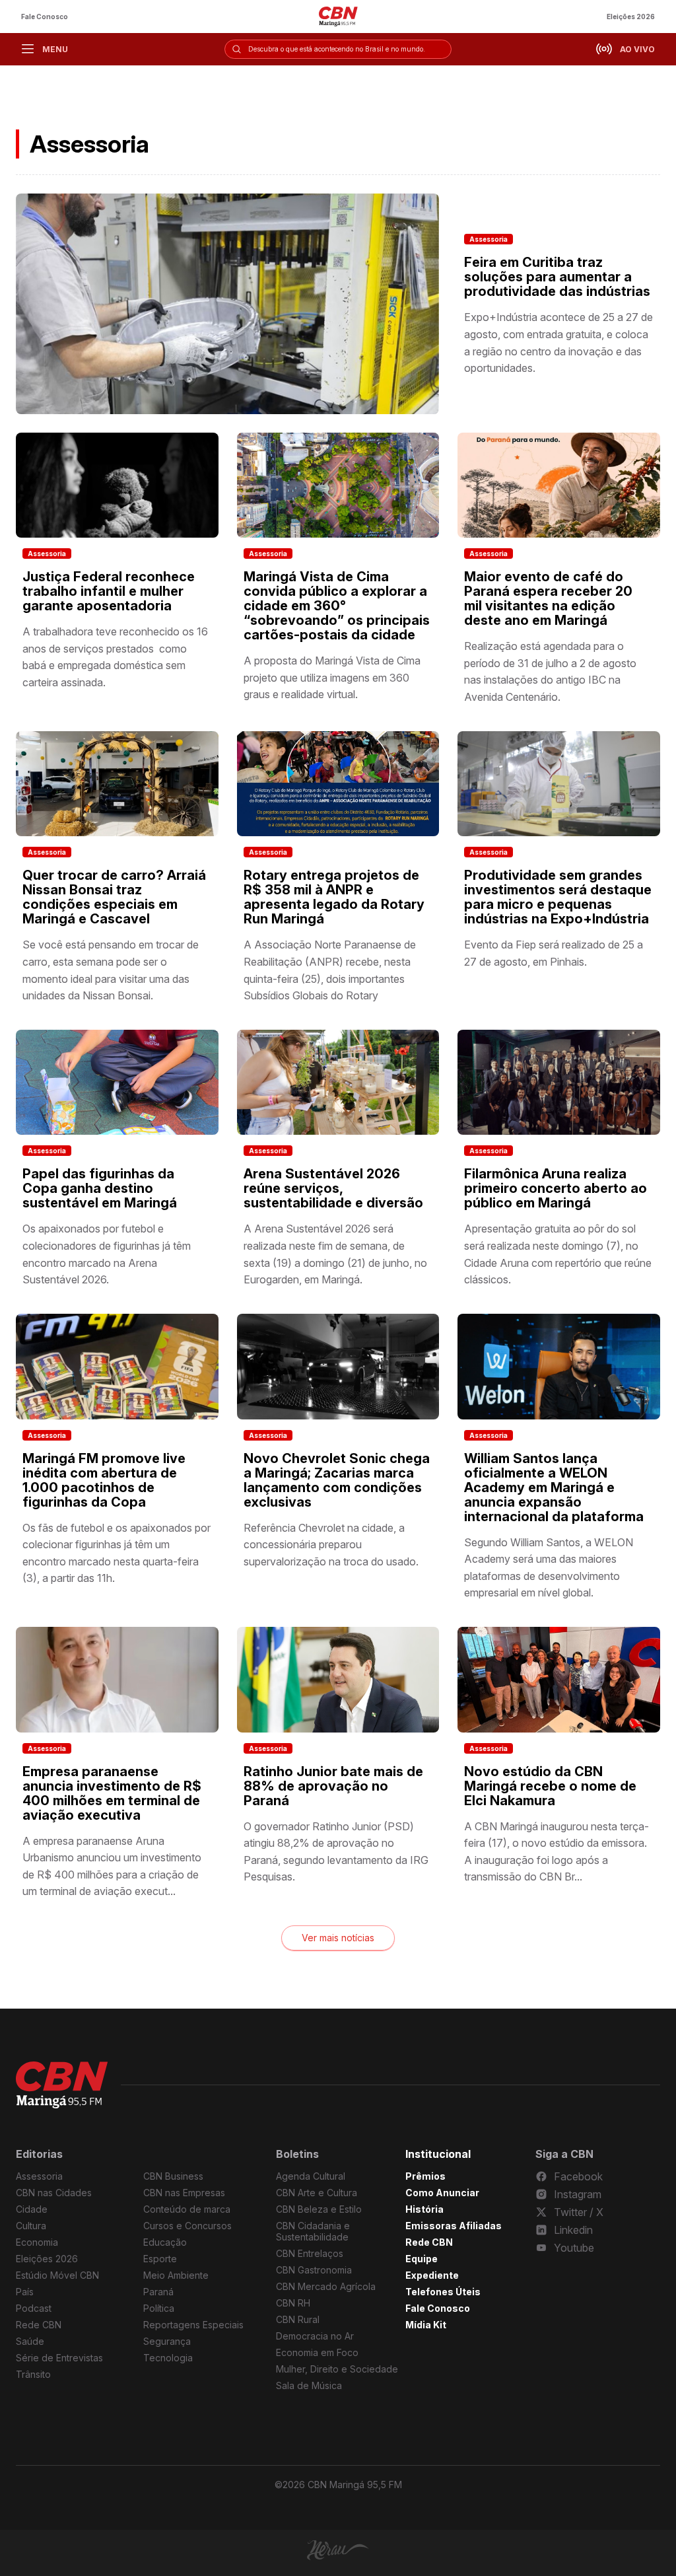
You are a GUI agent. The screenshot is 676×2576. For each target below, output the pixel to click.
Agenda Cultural (311, 2176)
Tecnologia (168, 2358)
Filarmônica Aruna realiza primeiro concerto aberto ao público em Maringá (556, 1188)
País (25, 2292)
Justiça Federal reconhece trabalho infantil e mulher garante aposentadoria (109, 591)
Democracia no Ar (315, 2336)
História (424, 2209)
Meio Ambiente (176, 2275)
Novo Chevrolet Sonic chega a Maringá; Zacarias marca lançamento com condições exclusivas (337, 1480)
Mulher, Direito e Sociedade (337, 2369)
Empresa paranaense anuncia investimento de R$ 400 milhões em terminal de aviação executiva (112, 1793)
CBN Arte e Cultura (317, 2193)
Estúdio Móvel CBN (57, 2275)
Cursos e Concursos (187, 2226)
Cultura (31, 2226)
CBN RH (293, 2303)
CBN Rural (298, 2319)
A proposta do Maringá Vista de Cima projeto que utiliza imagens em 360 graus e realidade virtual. (332, 677)
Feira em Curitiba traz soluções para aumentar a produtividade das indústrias (557, 277)
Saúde (30, 2341)
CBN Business (173, 2176)
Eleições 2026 (631, 17)
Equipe (422, 2259)
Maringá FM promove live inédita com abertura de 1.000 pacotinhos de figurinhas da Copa (104, 1480)
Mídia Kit (426, 2325)
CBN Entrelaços (310, 2253)
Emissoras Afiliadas (454, 2226)
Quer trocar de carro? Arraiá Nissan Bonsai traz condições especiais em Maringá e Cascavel (114, 897)
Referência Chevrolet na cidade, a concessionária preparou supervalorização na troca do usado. (331, 1545)
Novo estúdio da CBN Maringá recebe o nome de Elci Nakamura (550, 1786)
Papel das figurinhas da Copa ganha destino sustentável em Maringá (100, 1188)
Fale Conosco (45, 17)
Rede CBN (39, 2325)
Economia (37, 2242)
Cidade (32, 2209)
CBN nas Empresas (184, 2193)
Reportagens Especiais (193, 2325)
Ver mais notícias (338, 1938)
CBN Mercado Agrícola (326, 2286)
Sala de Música (309, 2385)
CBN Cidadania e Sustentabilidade (313, 2231)
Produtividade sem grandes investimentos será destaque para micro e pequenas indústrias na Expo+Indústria (558, 897)
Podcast (34, 2308)
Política (159, 2308)
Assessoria (489, 239)
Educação (165, 2242)
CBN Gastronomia (314, 2270)
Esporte (160, 2259)
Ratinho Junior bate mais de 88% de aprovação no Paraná (333, 1786)
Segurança (167, 2341)
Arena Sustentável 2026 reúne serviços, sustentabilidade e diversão (333, 1188)
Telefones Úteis (443, 2292)
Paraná (158, 2292)
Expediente (432, 2275)
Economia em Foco (317, 2352)
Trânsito (33, 2374)
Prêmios (425, 2176)
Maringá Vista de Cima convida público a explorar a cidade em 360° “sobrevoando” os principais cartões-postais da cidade (337, 606)
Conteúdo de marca (187, 2209)
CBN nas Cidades (54, 2193)
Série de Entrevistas (59, 2358)
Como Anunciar (442, 2193)
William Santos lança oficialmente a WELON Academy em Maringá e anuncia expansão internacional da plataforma (554, 1487)
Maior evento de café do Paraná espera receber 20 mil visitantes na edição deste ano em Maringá (548, 598)
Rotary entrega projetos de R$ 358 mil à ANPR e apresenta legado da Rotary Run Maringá (334, 897)
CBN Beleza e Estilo (319, 2209)
